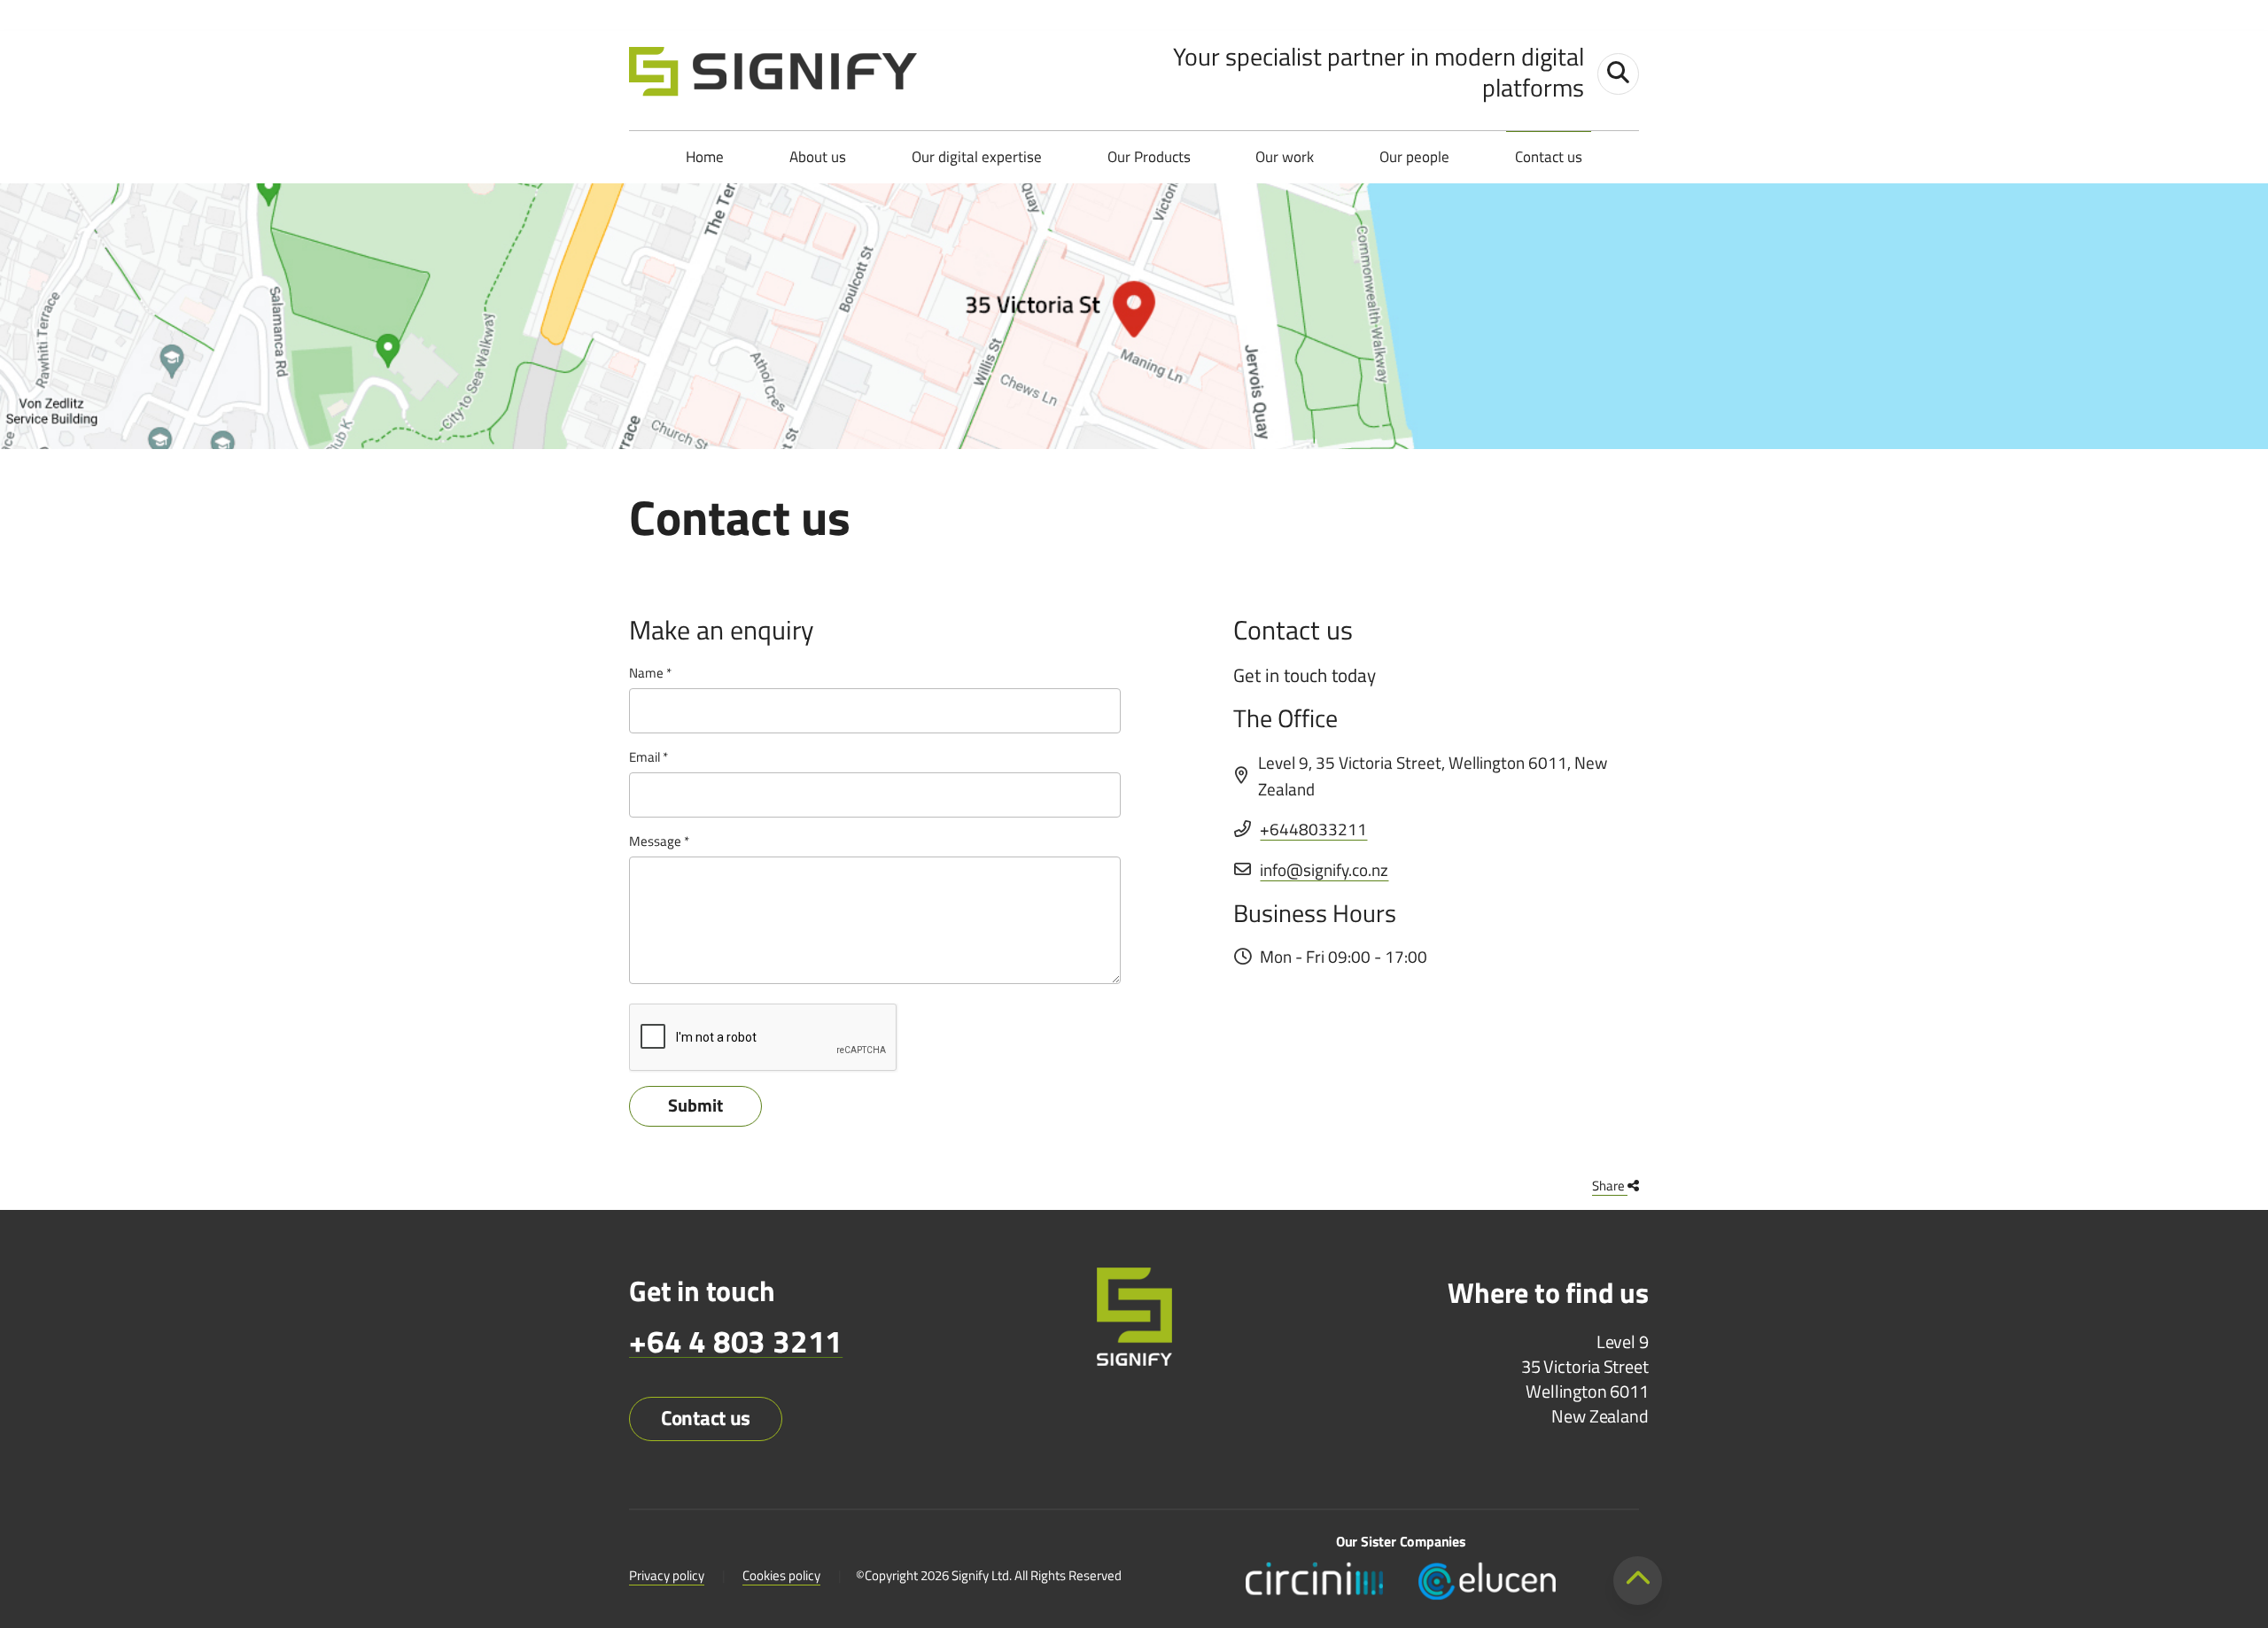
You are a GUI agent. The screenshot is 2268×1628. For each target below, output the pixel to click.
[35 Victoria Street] (1134, 316)
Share (1610, 1186)
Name (646, 673)
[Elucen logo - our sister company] (1487, 1579)
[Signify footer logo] (1134, 1319)
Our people (1414, 157)
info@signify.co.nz (1324, 869)
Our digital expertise (977, 157)
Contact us (1549, 157)
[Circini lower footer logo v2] (1314, 1579)
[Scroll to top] (1638, 1581)
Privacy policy (667, 1575)
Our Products (1149, 157)
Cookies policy (781, 1575)
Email (645, 757)
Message (655, 841)
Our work (1285, 157)
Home (705, 157)
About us (818, 157)
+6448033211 (1313, 829)
